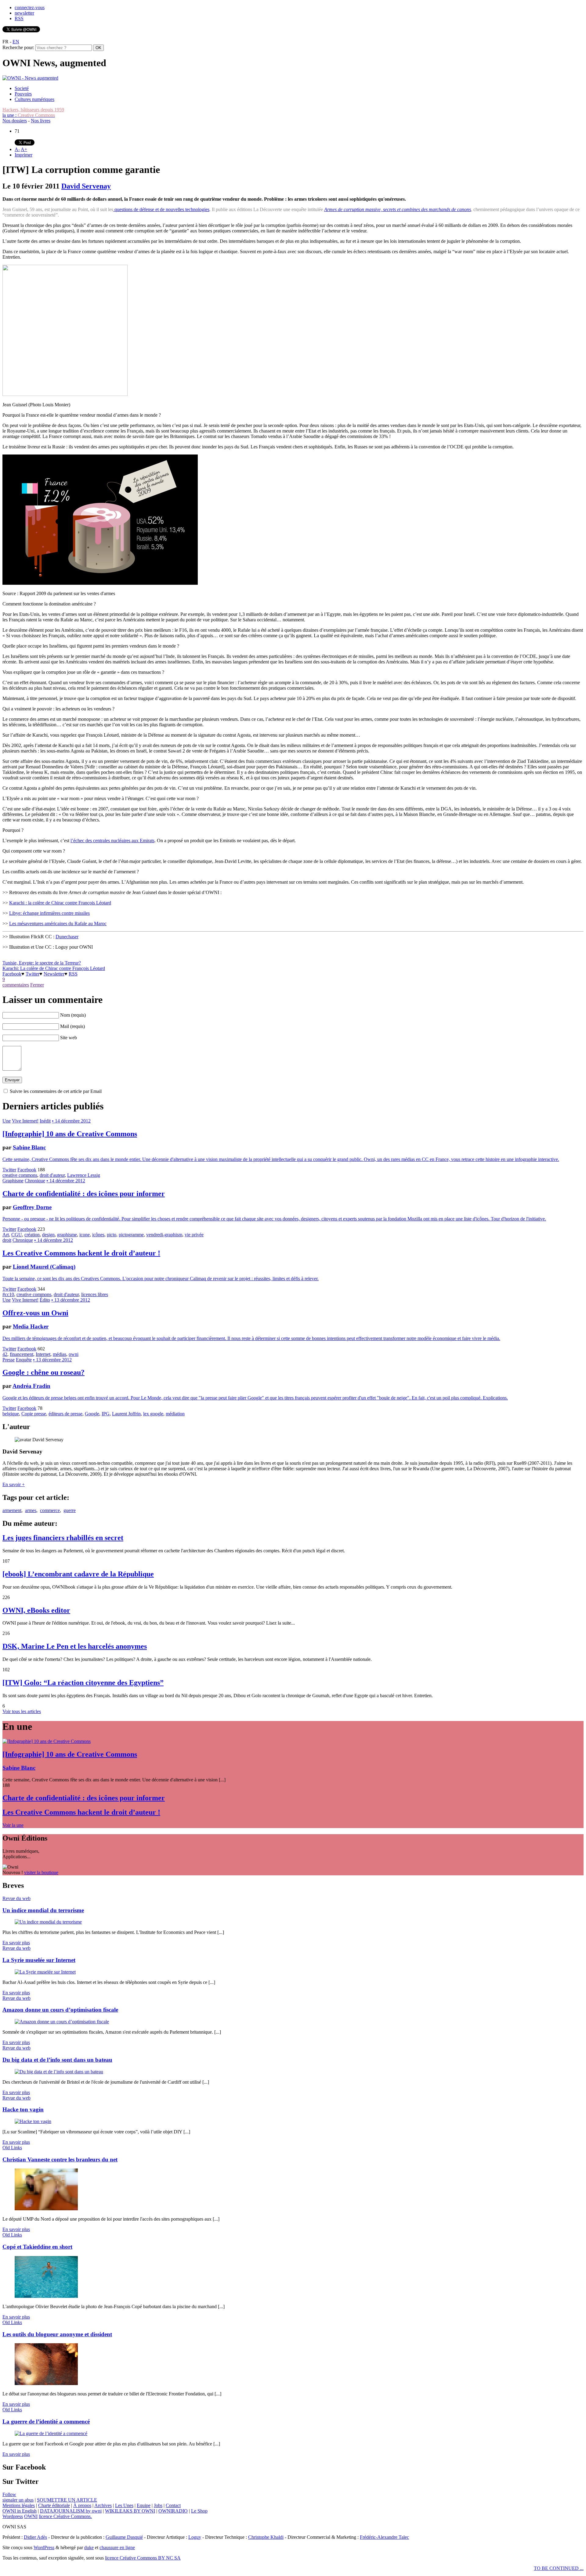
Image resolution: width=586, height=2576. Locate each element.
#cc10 (8, 1294)
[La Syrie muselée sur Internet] (45, 1972)
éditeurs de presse (65, 1414)
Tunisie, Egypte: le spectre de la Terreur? (42, 963)
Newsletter (54, 974)
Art (6, 1235)
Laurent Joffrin (126, 1414)
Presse (9, 1360)
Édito (45, 1300)
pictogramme (131, 1235)
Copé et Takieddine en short (37, 2247)
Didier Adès (35, 2537)
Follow (9, 2494)
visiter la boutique (41, 1872)
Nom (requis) (73, 1015)
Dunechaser (67, 937)
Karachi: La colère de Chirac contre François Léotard (54, 968)
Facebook (12, 974)
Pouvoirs (23, 94)
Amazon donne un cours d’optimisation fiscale (60, 2010)
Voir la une (13, 1825)
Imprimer (24, 155)
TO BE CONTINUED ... (559, 2568)
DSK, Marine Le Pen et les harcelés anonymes (75, 1646)
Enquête (24, 1360)
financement (22, 1354)
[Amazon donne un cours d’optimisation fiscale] (62, 2022)
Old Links (12, 2148)
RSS (19, 18)
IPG (106, 1414)
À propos (82, 2505)
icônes (98, 1235)
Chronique (35, 1181)
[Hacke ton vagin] (33, 2121)
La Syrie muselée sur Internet (39, 1960)
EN (16, 42)
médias (60, 1354)
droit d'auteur (52, 1175)
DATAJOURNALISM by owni (71, 2511)
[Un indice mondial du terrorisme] (48, 1922)
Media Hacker (31, 1326)
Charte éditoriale (54, 2505)
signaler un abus (18, 2500)
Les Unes (124, 2505)
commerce (50, 1510)
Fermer (37, 985)
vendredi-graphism (164, 1235)
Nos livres (41, 121)
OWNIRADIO (173, 2511)
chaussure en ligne (117, 2547)
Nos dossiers (15, 121)
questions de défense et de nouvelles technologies (161, 209)
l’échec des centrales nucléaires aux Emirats (112, 841)
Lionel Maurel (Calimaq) (44, 1267)
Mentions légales (19, 2505)
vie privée (194, 1235)
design (48, 1235)
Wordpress (13, 2516)
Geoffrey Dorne (32, 1207)
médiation (175, 1414)
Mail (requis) (72, 1026)
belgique (11, 1414)
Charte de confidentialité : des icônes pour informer (84, 1194)
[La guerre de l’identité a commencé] (51, 2433)
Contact (173, 2505)
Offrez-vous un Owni (35, 1313)
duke (89, 2547)
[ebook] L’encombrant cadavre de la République (78, 1574)
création (32, 1235)
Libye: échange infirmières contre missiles (49, 913)
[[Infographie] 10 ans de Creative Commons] (47, 1741)
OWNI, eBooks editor (36, 1610)
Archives (103, 2505)
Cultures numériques (34, 99)
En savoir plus (16, 1943)
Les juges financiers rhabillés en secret (63, 1538)
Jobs (158, 2505)
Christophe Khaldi (266, 2537)
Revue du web (16, 1898)
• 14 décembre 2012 (71, 1121)
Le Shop (199, 2511)
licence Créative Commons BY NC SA (143, 2558)
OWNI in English (20, 2511)
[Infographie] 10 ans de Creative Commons (70, 1134)
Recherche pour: (18, 47)
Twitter (33, 974)
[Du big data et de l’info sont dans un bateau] (59, 2072)
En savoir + (14, 1484)
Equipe (144, 2505)
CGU (17, 1235)
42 (5, 1354)
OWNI (31, 2516)
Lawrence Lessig (84, 1175)
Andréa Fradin (31, 1386)
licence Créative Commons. (65, 2516)
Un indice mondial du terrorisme (43, 1910)
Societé (22, 88)
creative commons (20, 1175)
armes (31, 1510)
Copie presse (34, 1414)
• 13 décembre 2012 (71, 1300)
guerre (70, 1510)
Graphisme (13, 1181)
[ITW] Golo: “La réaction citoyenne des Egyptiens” (83, 1683)
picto (112, 1235)
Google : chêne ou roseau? (43, 1372)
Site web (69, 1038)
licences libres (95, 1294)
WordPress (44, 2547)
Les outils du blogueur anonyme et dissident (57, 2334)
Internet (43, 1354)
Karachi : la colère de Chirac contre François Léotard (60, 903)
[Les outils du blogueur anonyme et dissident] (46, 2383)
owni (74, 1354)
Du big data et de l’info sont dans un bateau (57, 2060)
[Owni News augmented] (30, 78)
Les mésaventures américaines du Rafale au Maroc (58, 923)
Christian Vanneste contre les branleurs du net (60, 2159)
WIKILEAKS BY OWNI (130, 2511)
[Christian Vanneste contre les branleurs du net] (46, 2209)
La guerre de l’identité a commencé (46, 2422)
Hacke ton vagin (23, 2109)
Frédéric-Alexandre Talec (384, 2537)
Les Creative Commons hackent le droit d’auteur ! (81, 1253)
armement (12, 1510)
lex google (153, 1414)
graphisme (67, 1235)
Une (7, 1121)
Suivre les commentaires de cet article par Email (56, 1091)
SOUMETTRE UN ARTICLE (67, 2500)
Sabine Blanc (29, 1147)
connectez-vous (30, 7)
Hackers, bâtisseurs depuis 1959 (33, 110)
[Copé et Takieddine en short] (46, 2296)
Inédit (45, 1121)
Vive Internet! (25, 1121)
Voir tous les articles (22, 1711)
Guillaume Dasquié (124, 2537)
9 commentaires (16, 982)
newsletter (24, 13)
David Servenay (86, 186)
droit (7, 1240)
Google (92, 1414)
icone (85, 1235)
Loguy (195, 2537)
